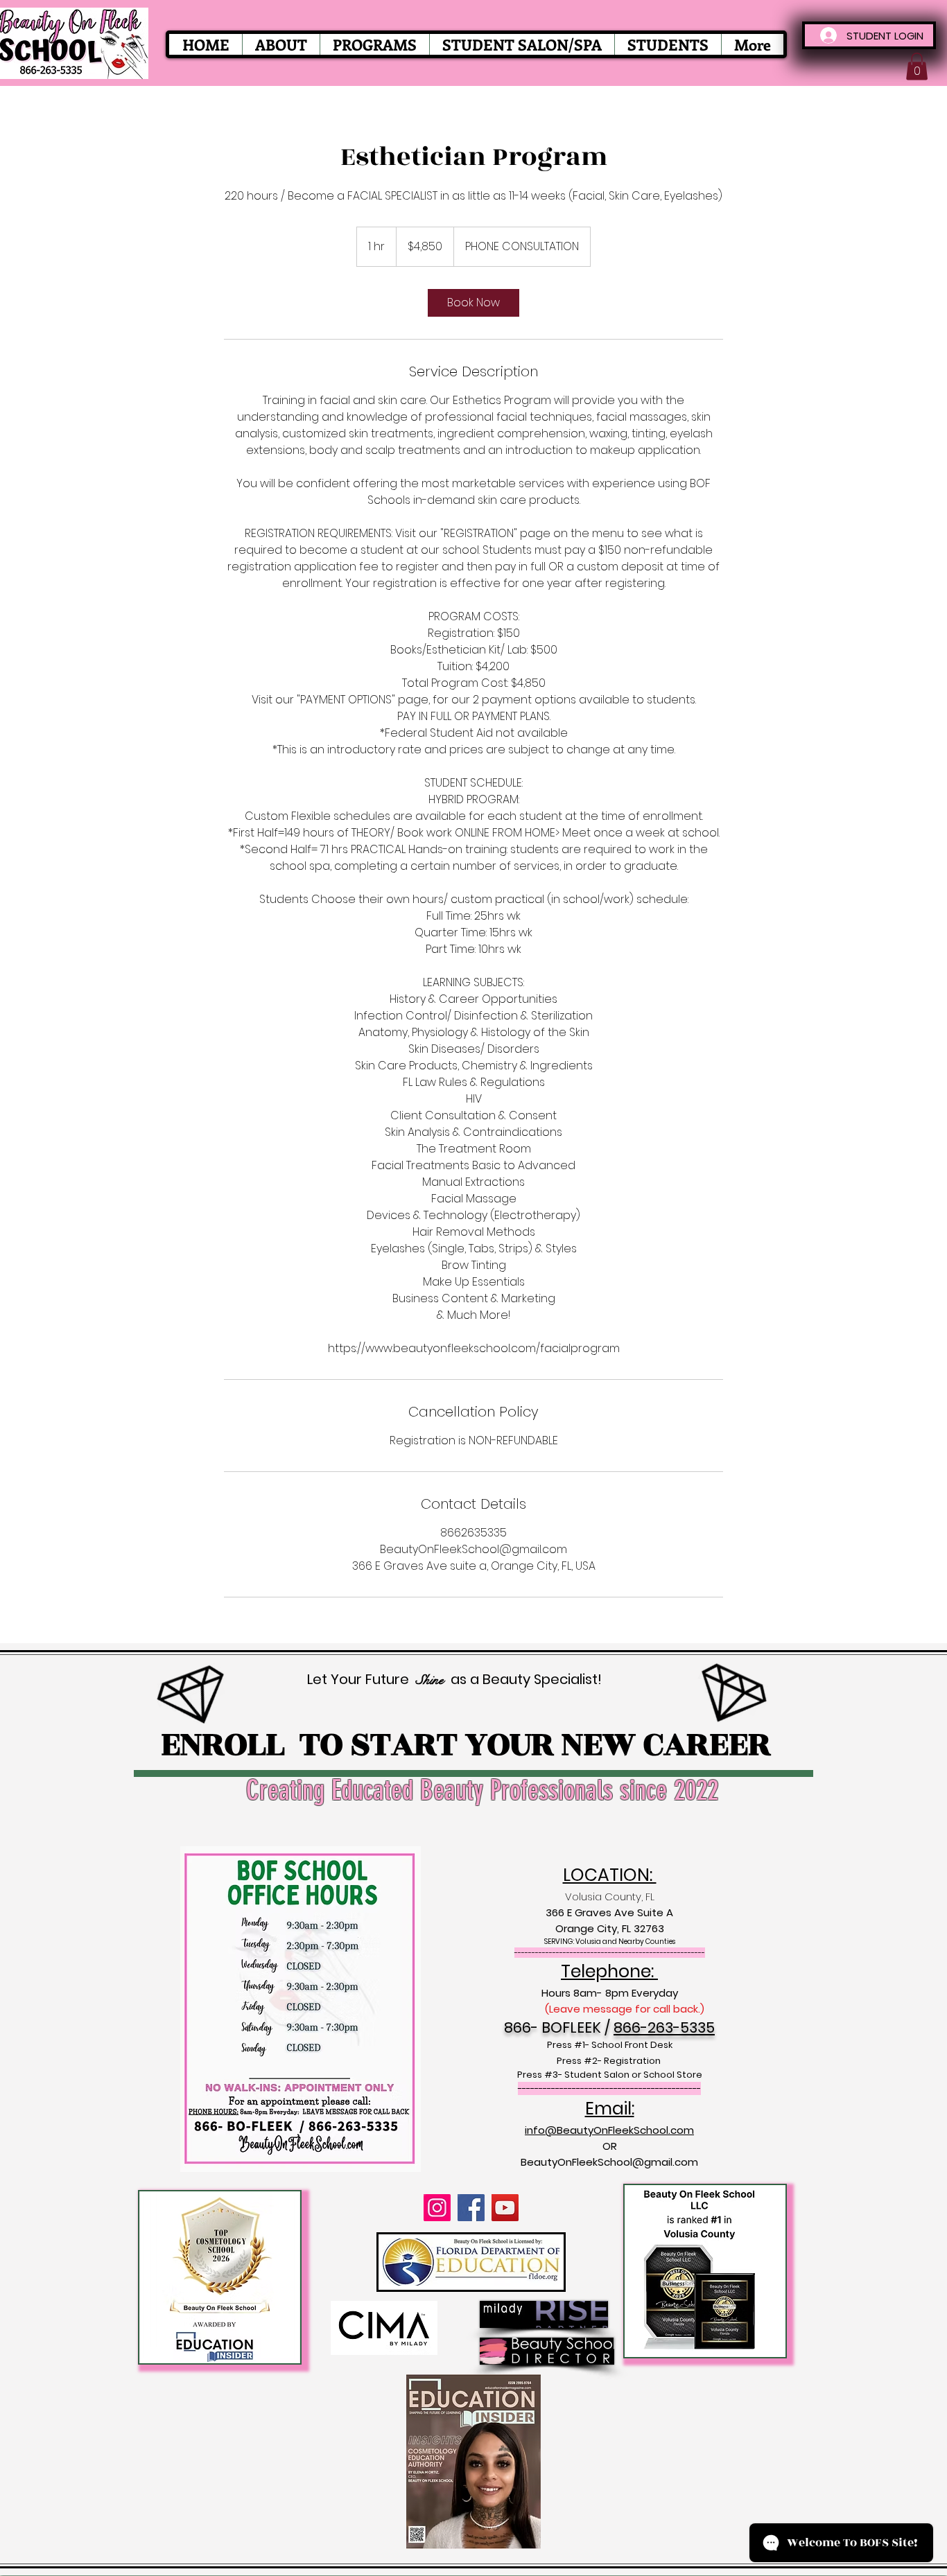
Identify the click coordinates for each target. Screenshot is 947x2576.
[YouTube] (505, 2208)
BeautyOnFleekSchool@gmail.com (609, 2162)
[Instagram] (437, 2208)
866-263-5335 (664, 2027)
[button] (917, 66)
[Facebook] (471, 2208)
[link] (473, 303)
